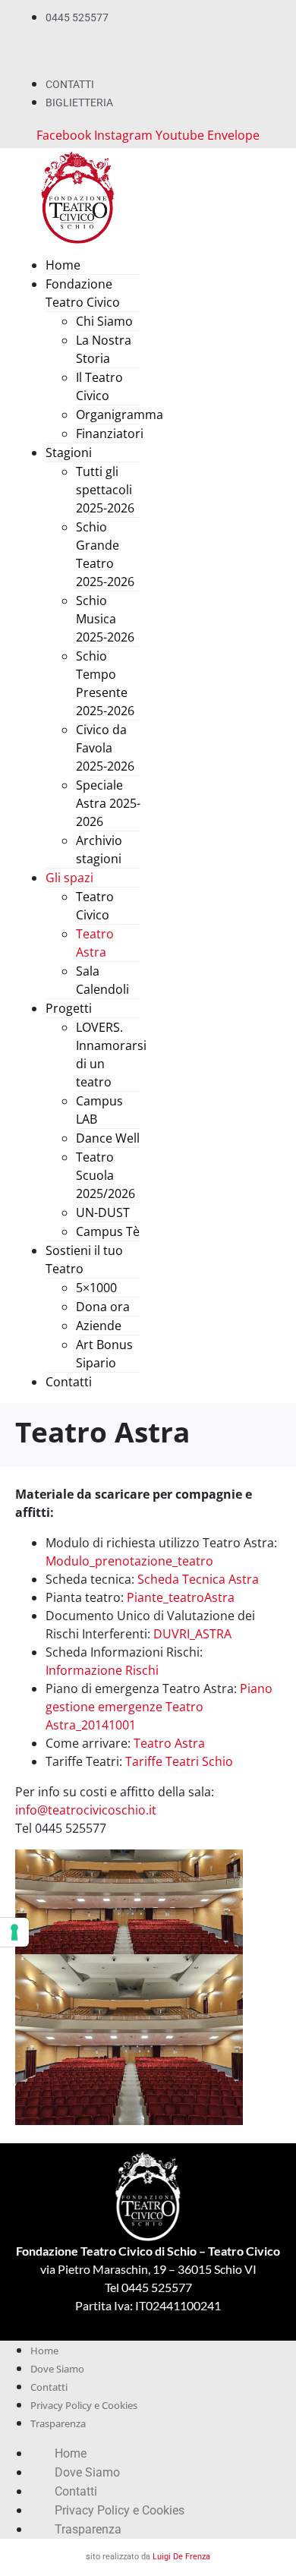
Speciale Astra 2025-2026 (108, 803)
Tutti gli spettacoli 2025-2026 (105, 490)
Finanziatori (110, 434)
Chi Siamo (104, 321)
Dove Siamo (57, 2369)
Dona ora (103, 1307)
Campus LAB (99, 1110)
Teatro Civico (95, 906)
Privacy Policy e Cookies (84, 2405)
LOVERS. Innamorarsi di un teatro (111, 1055)
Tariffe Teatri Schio (179, 1761)
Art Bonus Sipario (104, 1354)
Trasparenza (58, 2423)
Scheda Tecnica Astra (198, 1579)
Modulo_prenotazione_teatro (129, 1561)
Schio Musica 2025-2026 (105, 619)
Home (63, 265)
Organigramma (120, 415)
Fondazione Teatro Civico (83, 293)
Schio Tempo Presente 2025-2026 (105, 683)
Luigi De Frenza (181, 2557)
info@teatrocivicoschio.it (86, 1810)
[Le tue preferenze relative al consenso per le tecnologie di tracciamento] (14, 1932)
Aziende (99, 1326)
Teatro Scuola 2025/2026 (105, 1175)
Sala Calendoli (102, 980)
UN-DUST (103, 1212)
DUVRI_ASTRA (192, 1634)
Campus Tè (108, 1231)
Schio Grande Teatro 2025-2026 (105, 554)
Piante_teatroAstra (181, 1597)
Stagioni (69, 452)
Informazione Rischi (102, 1670)
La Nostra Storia (104, 349)
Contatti (69, 1382)
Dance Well (108, 1138)
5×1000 (96, 1288)
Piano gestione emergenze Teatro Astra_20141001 (159, 1707)
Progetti (69, 1008)
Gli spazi (69, 878)
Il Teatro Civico (99, 386)
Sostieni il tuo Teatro (84, 1260)
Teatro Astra (95, 943)
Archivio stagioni (99, 850)
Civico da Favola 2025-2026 (105, 748)
